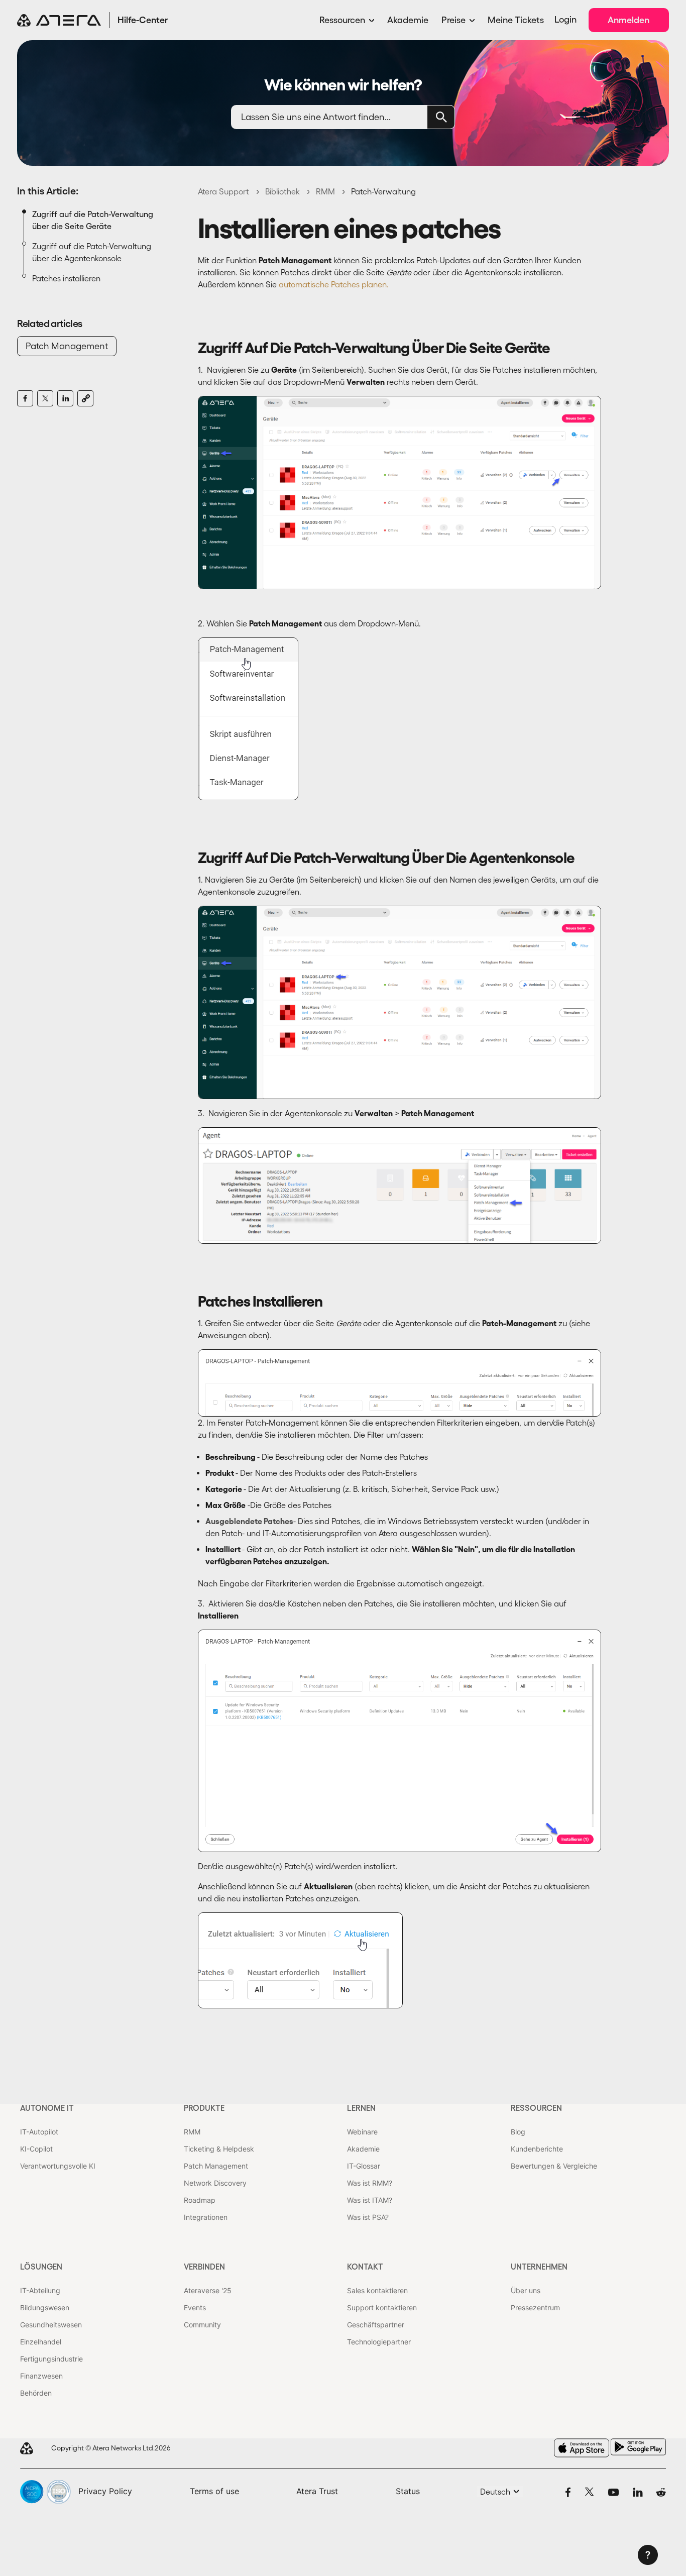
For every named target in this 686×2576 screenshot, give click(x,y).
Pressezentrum (535, 2307)
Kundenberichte (537, 2149)
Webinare (362, 2132)
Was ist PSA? (368, 2217)
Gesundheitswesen (51, 2325)
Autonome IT (47, 2108)
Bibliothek (282, 191)
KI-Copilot (36, 2149)
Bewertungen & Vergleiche (554, 2166)
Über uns (526, 2290)
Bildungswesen (45, 2307)
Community (202, 2325)
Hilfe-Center (143, 20)
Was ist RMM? (370, 2183)
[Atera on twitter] (589, 2492)
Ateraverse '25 (208, 2290)
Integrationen (206, 2217)
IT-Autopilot (39, 2132)
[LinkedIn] (65, 398)
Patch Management (67, 346)
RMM (325, 191)
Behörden (36, 2393)
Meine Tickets (516, 20)
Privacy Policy (105, 2491)
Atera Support (223, 191)
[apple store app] (582, 2448)
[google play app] (638, 2447)
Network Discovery (215, 2183)
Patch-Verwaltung (383, 191)
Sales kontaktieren (377, 2290)
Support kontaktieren (382, 2307)
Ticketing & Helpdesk (219, 2149)
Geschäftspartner (376, 2325)
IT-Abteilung (40, 2290)
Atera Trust (317, 2491)
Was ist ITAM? (370, 2200)
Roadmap (200, 2200)
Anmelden (628, 20)
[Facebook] (25, 398)
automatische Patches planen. (334, 284)
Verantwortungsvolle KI (58, 2166)
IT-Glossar (364, 2166)
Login (565, 20)
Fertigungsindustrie (51, 2359)
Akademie (408, 20)
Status (408, 2491)
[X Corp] (45, 398)
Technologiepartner (379, 2342)
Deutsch (496, 2492)
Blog (518, 2132)
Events (195, 2307)
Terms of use (214, 2491)
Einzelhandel (41, 2342)
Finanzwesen (41, 2376)
